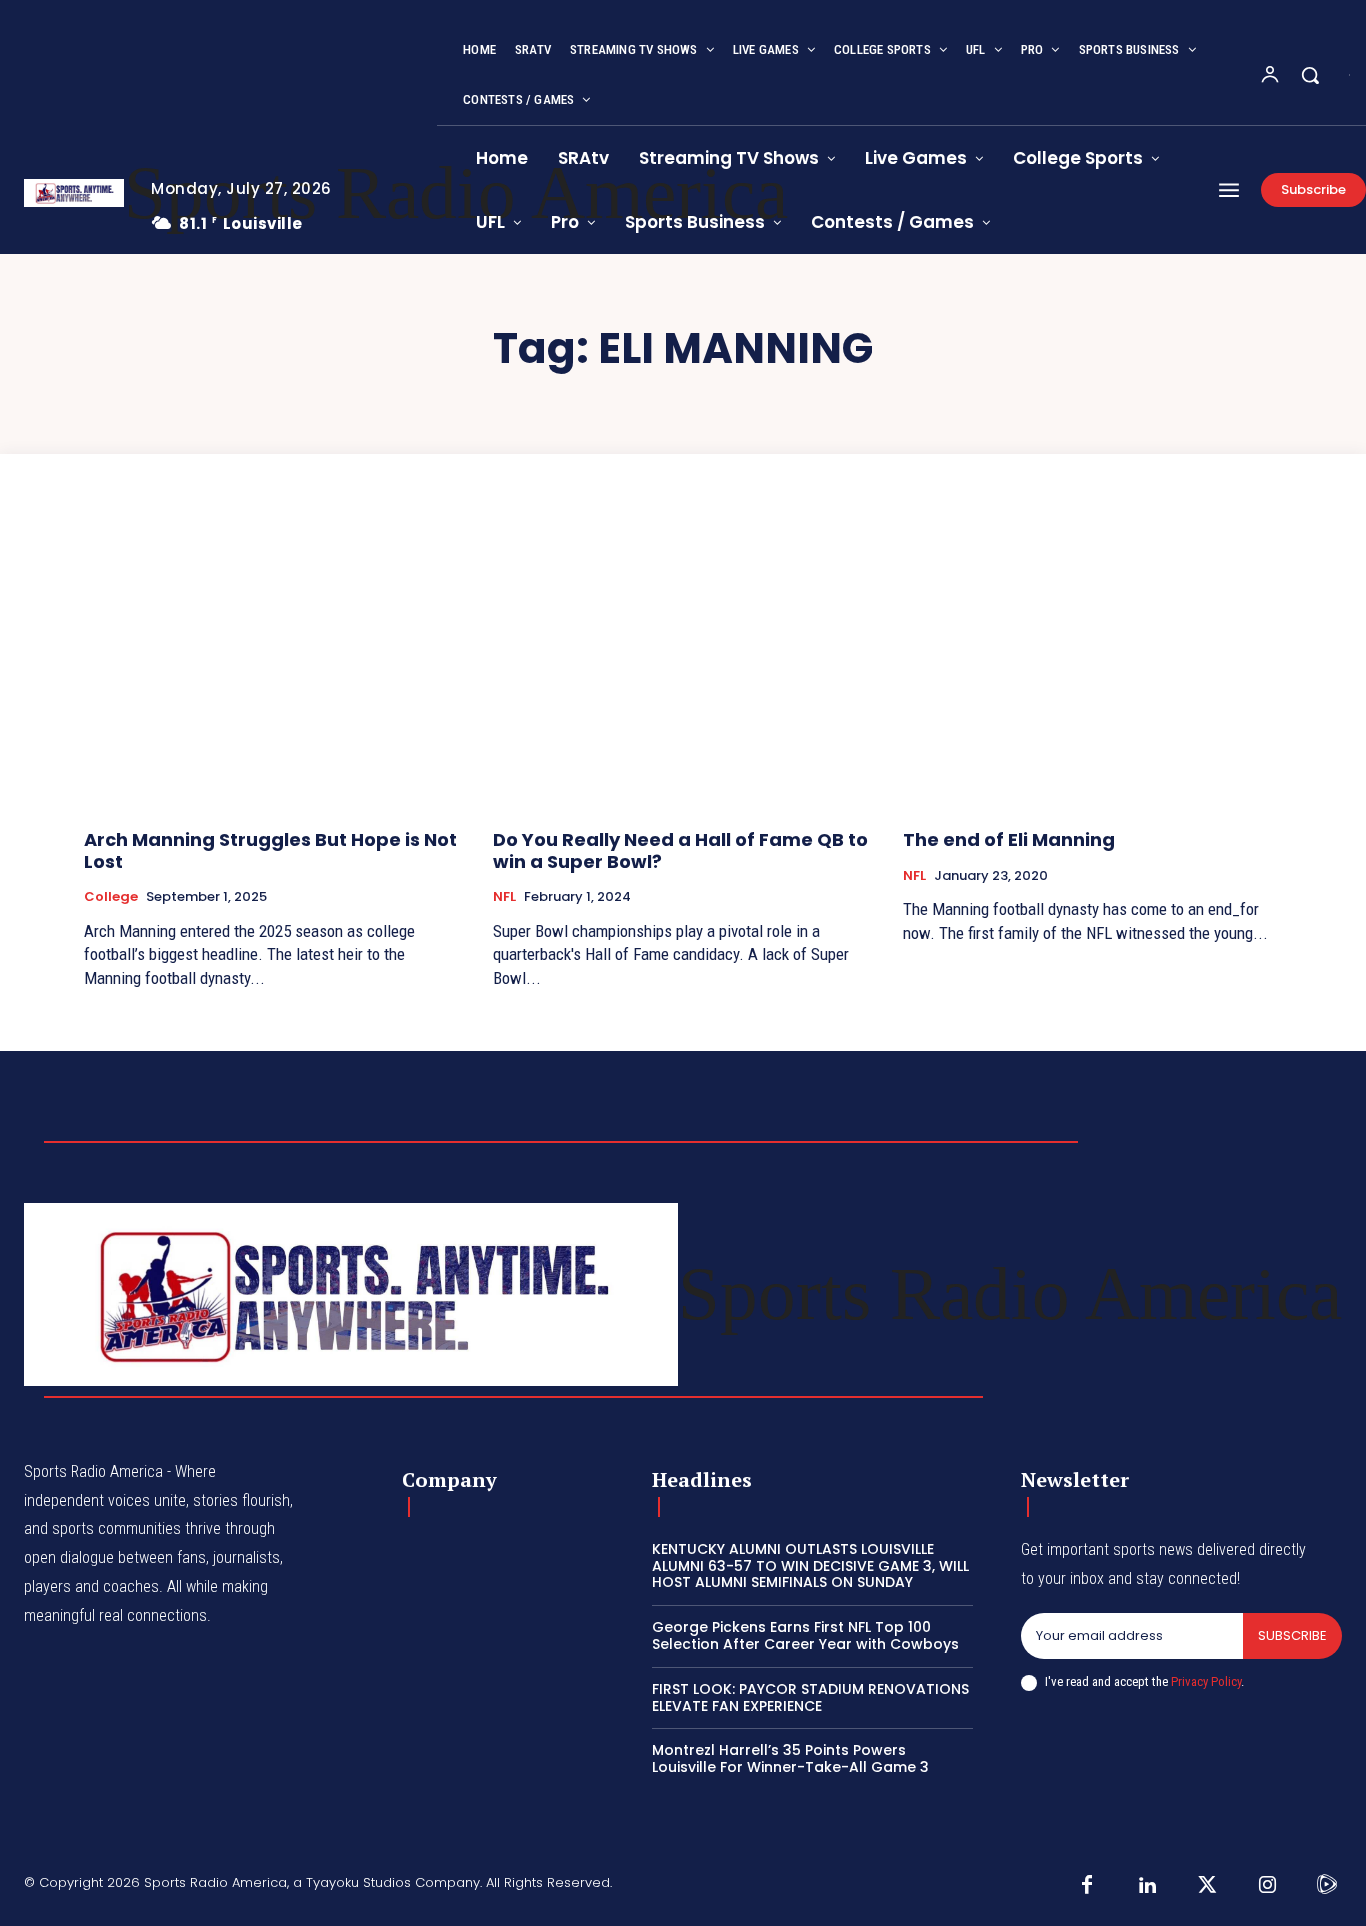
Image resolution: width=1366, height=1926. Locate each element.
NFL (504, 897)
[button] (1310, 75)
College (111, 897)
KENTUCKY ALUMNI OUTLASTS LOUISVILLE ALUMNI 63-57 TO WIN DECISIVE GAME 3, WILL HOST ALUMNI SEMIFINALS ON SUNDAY (810, 1566)
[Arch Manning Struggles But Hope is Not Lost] (273, 671)
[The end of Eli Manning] (1092, 671)
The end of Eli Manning (1009, 839)
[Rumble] (1327, 1886)
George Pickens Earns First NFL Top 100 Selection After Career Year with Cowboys (805, 1635)
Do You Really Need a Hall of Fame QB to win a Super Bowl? (680, 850)
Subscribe (1292, 1635)
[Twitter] (1207, 1886)
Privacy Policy (1206, 1681)
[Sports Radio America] (72, 193)
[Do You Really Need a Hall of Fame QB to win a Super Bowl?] (682, 671)
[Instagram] (1267, 1886)
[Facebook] (1087, 1886)
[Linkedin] (1147, 1886)
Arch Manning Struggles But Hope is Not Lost (270, 850)
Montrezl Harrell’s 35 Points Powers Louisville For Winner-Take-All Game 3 (790, 1758)
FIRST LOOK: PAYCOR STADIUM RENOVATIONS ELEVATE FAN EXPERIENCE (810, 1697)
